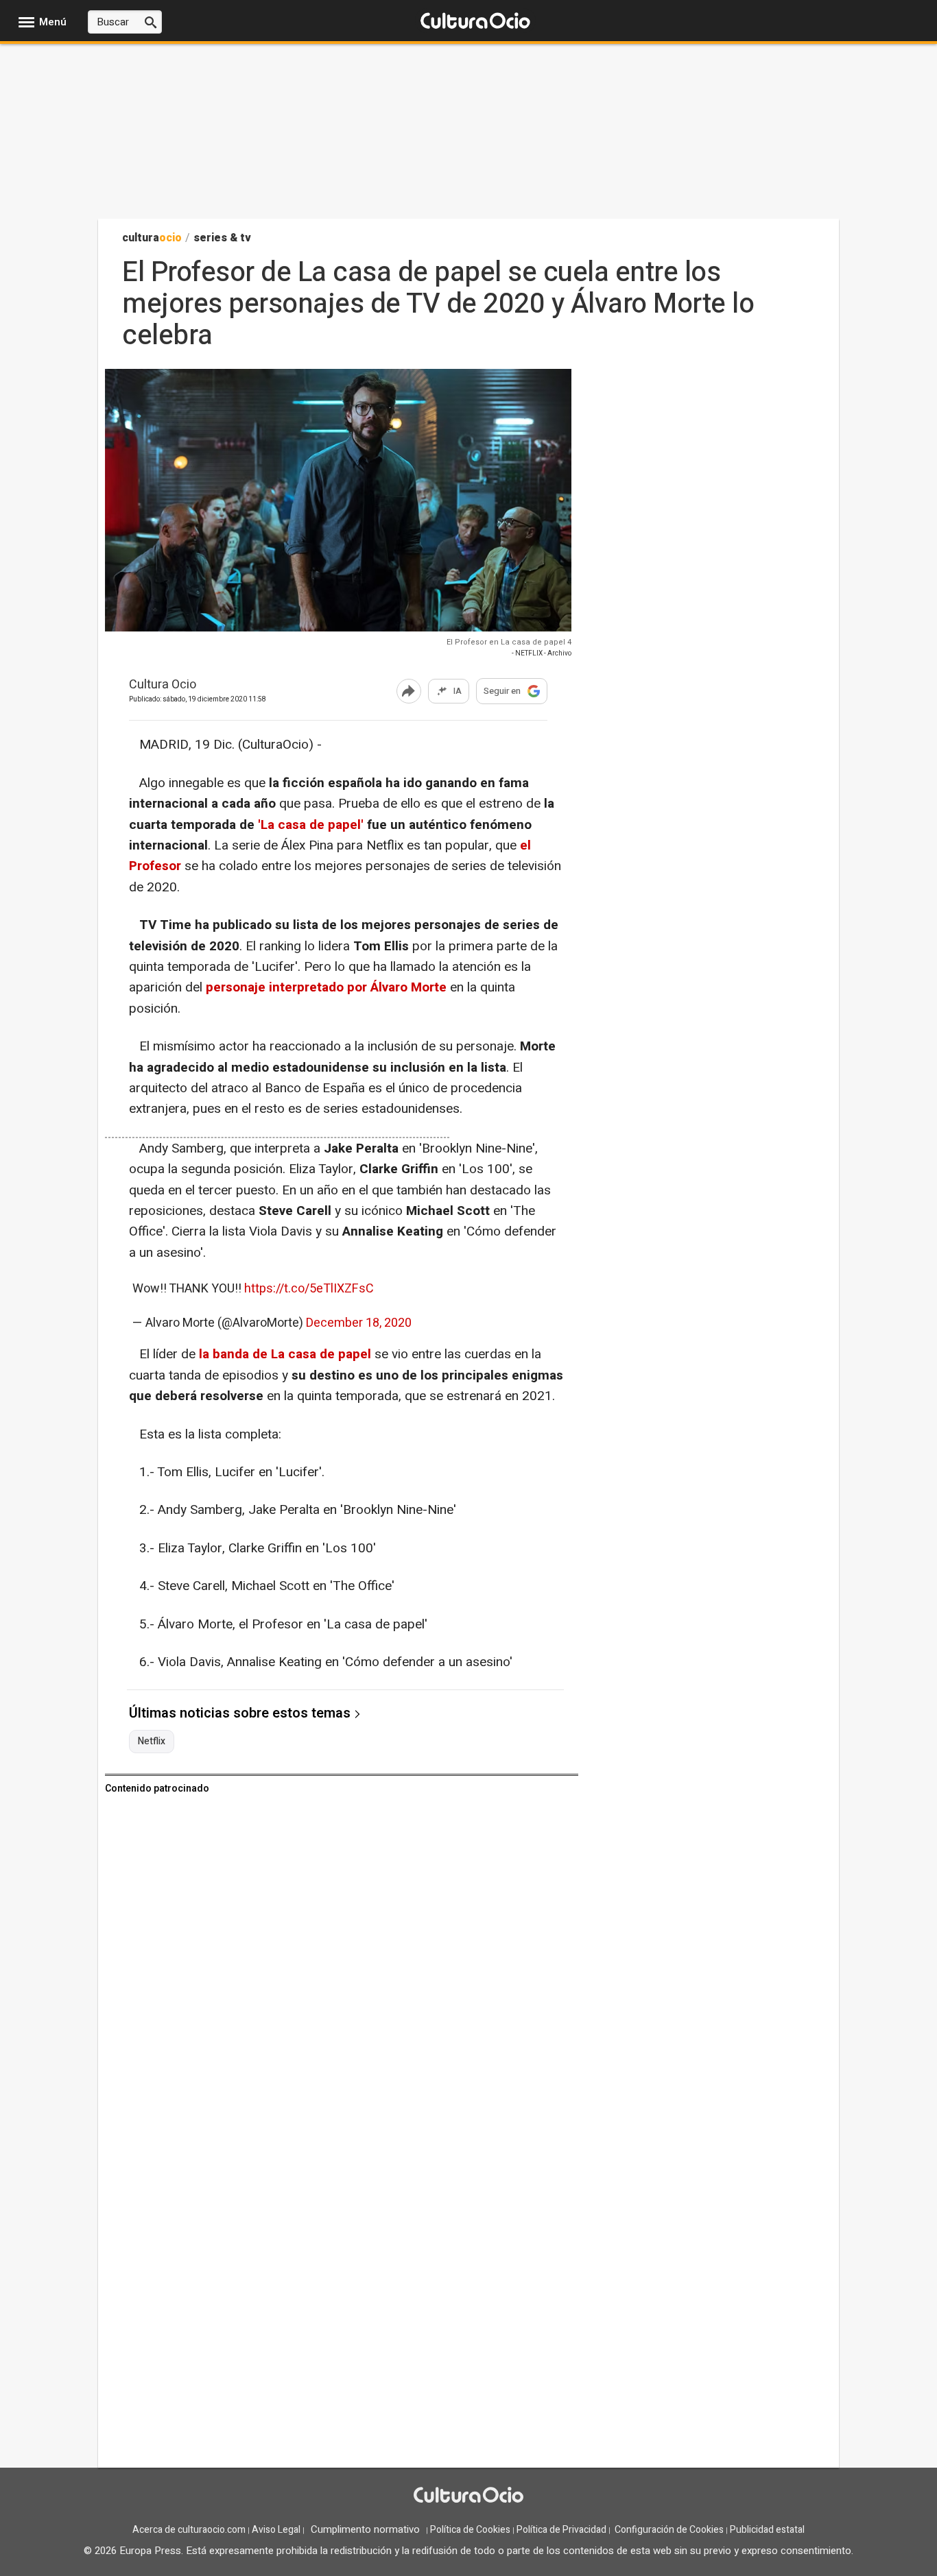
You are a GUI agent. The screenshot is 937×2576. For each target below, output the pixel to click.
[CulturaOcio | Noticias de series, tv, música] (475, 22)
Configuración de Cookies (669, 2530)
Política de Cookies (470, 2530)
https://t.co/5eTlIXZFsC (309, 1289)
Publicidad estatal (767, 2530)
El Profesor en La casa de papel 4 (509, 642)
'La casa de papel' (311, 825)
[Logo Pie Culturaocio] (468, 2496)
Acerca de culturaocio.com (189, 2530)
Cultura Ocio (163, 685)
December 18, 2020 (359, 1323)
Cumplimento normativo (365, 2529)
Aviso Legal (276, 2530)
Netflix (152, 1742)
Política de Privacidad (561, 2530)
